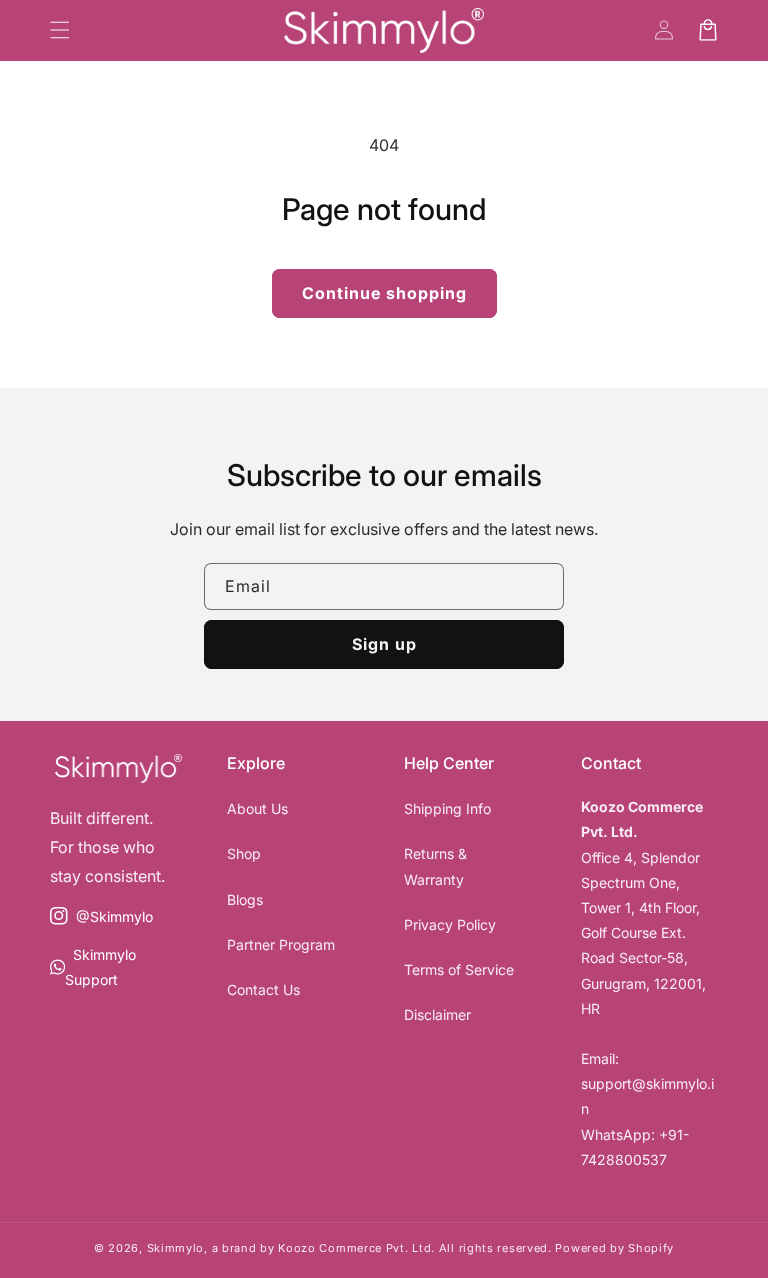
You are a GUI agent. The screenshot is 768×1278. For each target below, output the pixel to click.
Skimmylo (176, 1248)
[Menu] (60, 30)
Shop (244, 853)
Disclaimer (437, 1014)
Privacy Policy (450, 924)
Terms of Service (459, 969)
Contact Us (263, 989)
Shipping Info (447, 808)
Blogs (245, 899)
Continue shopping (384, 293)
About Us (257, 808)
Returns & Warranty (435, 866)
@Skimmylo (101, 925)
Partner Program (281, 944)
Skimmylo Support (92, 969)
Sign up (384, 644)
